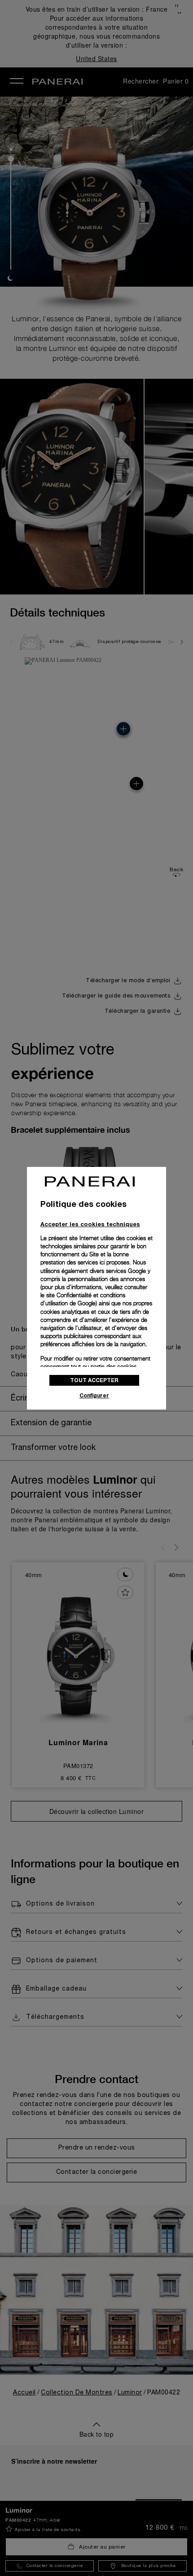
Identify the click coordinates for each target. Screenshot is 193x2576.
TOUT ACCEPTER (94, 1380)
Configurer (94, 1395)
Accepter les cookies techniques (90, 1224)
